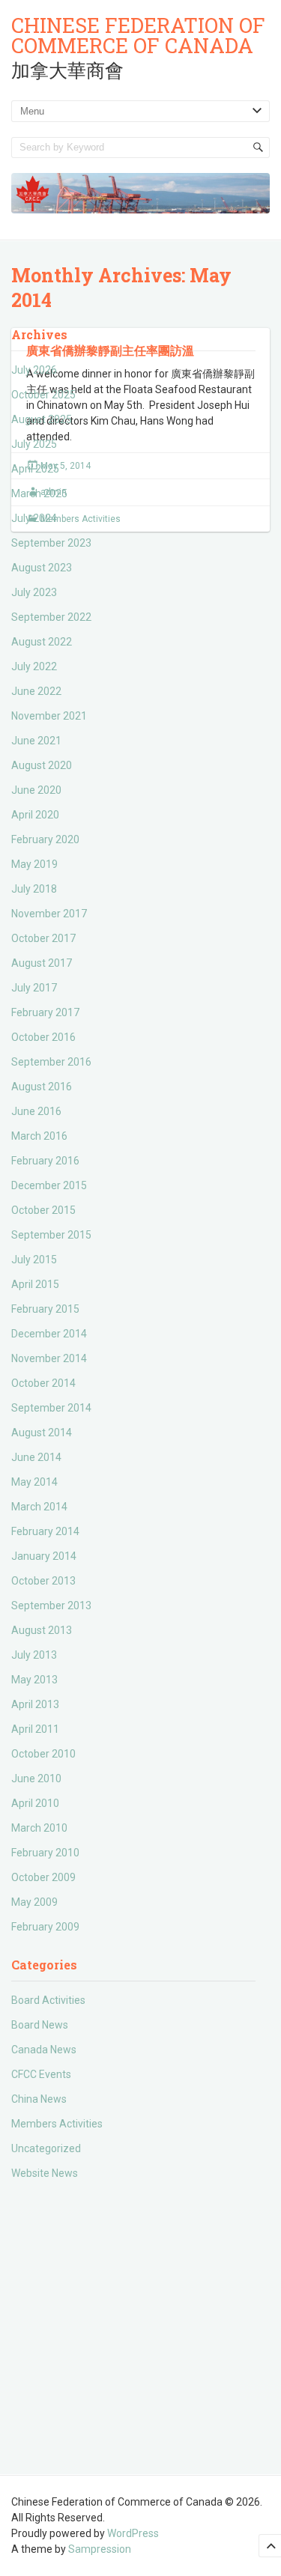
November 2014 (49, 1358)
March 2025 (39, 493)
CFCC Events (41, 2074)
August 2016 (42, 1087)
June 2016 (36, 1111)
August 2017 (42, 963)
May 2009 (34, 1902)
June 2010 (36, 1778)
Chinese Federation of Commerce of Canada (138, 35)
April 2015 (35, 1284)
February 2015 (45, 1309)
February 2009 (45, 1927)
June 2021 (36, 741)
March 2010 (39, 1828)
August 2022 (42, 642)
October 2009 (43, 1877)
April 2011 (35, 1729)
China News (39, 2099)
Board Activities (48, 2000)
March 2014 (39, 1507)
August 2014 (42, 1433)
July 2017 (34, 988)
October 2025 (43, 395)
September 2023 (51, 543)
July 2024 (34, 518)
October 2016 (43, 1037)
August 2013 (42, 1630)
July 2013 (34, 1655)
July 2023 (34, 592)
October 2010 (43, 1754)
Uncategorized (46, 2148)
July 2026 (34, 370)
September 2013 (51, 1606)
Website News (45, 2173)
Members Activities (57, 2124)
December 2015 (49, 1185)
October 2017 (43, 938)
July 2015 (34, 1260)
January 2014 (44, 1556)
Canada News (44, 2050)
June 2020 (36, 790)
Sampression (100, 2549)
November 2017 (49, 914)
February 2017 (45, 1012)
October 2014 (43, 1383)
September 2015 (51, 1235)
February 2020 (45, 839)
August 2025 (42, 419)
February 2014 (45, 1531)
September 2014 (51, 1408)
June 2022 (36, 691)
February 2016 (45, 1161)
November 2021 (49, 716)
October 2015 (43, 1210)
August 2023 (42, 568)
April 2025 (35, 469)
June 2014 (36, 1457)
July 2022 (34, 666)
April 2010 (35, 1803)
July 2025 (34, 444)
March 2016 (39, 1136)
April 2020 (35, 815)
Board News (40, 2025)
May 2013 (34, 1680)
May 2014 (34, 1482)
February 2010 (45, 1853)
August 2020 (42, 765)
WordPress (133, 2533)
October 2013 (43, 1581)
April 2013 (35, 1704)
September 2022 (51, 617)
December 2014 (49, 1334)
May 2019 (34, 864)
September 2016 (51, 1062)
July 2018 (34, 889)
